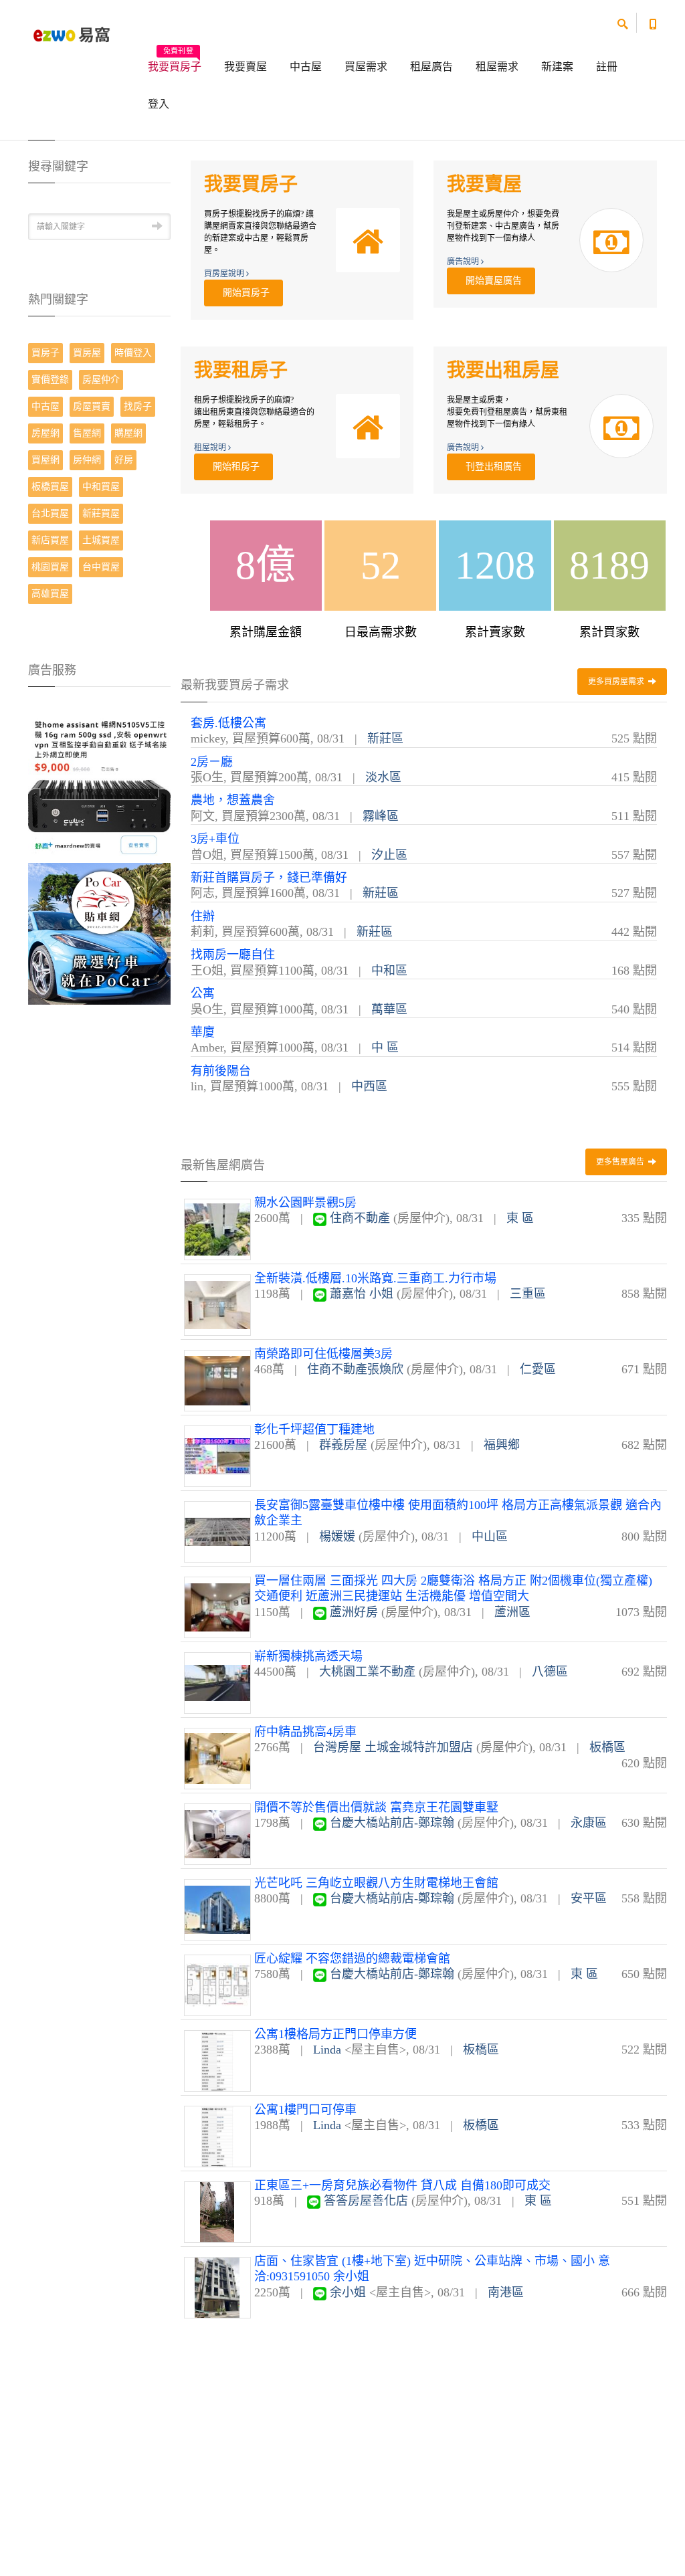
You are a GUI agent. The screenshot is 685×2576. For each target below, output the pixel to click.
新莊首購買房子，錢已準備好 (269, 878)
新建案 (557, 67)
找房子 (138, 406)
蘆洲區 (512, 1612)
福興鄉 (502, 1445)
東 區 (520, 1218)
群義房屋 (343, 1445)
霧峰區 (381, 816)
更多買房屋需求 (617, 682)
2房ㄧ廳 (212, 762)
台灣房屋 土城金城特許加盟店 (393, 1747)
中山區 (490, 1537)
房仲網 (87, 460)
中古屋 (306, 67)
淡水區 (383, 777)
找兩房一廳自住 (233, 955)
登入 (159, 104)
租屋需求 (497, 67)
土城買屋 (101, 540)
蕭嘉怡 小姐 (362, 1294)
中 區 (385, 1048)
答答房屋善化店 (366, 2201)
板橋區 (607, 1747)
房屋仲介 (101, 380)
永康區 (589, 1823)
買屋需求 (366, 67)
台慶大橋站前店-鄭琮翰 (392, 1823)
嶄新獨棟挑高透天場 (308, 1656)
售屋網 (87, 433)
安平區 (589, 1898)
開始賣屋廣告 (491, 281)
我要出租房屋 (503, 370)
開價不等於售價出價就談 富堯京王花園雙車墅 (376, 1807)
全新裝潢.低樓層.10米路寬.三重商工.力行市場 (375, 1278)
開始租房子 (233, 467)
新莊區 (385, 738)
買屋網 (45, 460)
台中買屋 (101, 567)
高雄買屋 (50, 594)
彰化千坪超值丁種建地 (314, 1429)
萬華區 (389, 1009)
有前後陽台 (221, 1071)
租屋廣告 (431, 67)
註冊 (607, 67)
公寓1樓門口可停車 (305, 2110)
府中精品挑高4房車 (305, 1732)
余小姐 (348, 2292)
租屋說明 (211, 448)
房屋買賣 (92, 406)
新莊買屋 (101, 513)
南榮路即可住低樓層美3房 (323, 1354)
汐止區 (389, 855)
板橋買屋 (50, 487)
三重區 (528, 1294)
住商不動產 (360, 1218)
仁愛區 (538, 1369)
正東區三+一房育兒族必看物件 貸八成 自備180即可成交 (402, 2185)
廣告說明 (464, 262)
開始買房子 (243, 293)
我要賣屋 (246, 67)
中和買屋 (101, 487)
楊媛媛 (337, 1537)
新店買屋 (50, 540)
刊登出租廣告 (491, 467)
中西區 (369, 1086)
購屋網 (128, 433)
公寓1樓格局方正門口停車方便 (335, 2034)
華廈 (203, 1032)
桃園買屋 (50, 567)
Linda (327, 2050)
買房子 (45, 353)
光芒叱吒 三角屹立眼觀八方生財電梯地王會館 (376, 1883)
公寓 (203, 993)
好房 (124, 460)
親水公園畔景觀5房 (305, 1203)
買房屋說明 (225, 274)
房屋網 (45, 433)
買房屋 (87, 353)
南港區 (506, 2292)
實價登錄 (50, 380)
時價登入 (133, 353)
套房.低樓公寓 (228, 723)
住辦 (203, 916)
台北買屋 (50, 513)
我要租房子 (241, 370)
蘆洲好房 (354, 1612)
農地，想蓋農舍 (233, 800)
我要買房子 (175, 62)
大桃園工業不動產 (367, 1672)
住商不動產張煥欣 (355, 1369)
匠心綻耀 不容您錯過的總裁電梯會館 (352, 1959)
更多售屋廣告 (621, 1162)
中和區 (389, 971)
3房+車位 (215, 839)
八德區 (550, 1672)
